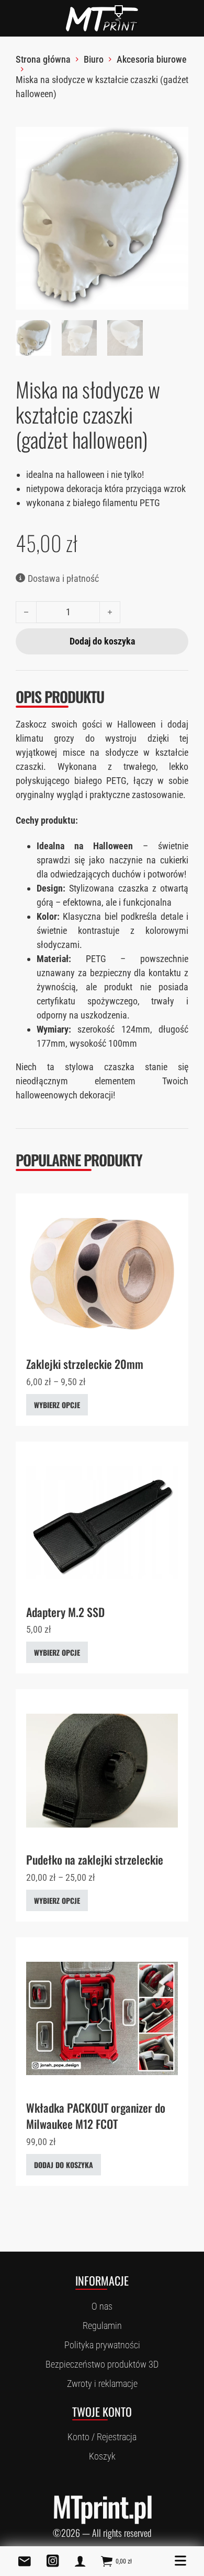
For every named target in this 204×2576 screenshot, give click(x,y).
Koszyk (102, 2456)
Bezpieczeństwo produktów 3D (102, 2364)
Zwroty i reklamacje (102, 2384)
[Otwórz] (180, 2561)
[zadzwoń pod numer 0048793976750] (80, 2561)
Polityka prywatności (102, 2345)
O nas (102, 2306)
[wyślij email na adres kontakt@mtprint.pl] (25, 2561)
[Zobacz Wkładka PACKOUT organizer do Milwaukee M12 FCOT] (102, 2017)
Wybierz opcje (57, 1405)
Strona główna (43, 59)
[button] (174, 141)
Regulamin (102, 2326)
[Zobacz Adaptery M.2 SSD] (102, 1522)
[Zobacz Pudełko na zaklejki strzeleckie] (102, 1770)
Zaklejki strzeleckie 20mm (85, 1364)
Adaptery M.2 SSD (65, 1612)
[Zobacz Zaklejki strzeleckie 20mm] (102, 1274)
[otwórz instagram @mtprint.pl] (53, 2561)
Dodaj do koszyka (64, 2165)
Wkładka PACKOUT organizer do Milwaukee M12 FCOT (96, 2116)
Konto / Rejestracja (102, 2437)
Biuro (94, 59)
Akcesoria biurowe (152, 59)
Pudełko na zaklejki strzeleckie (95, 1859)
